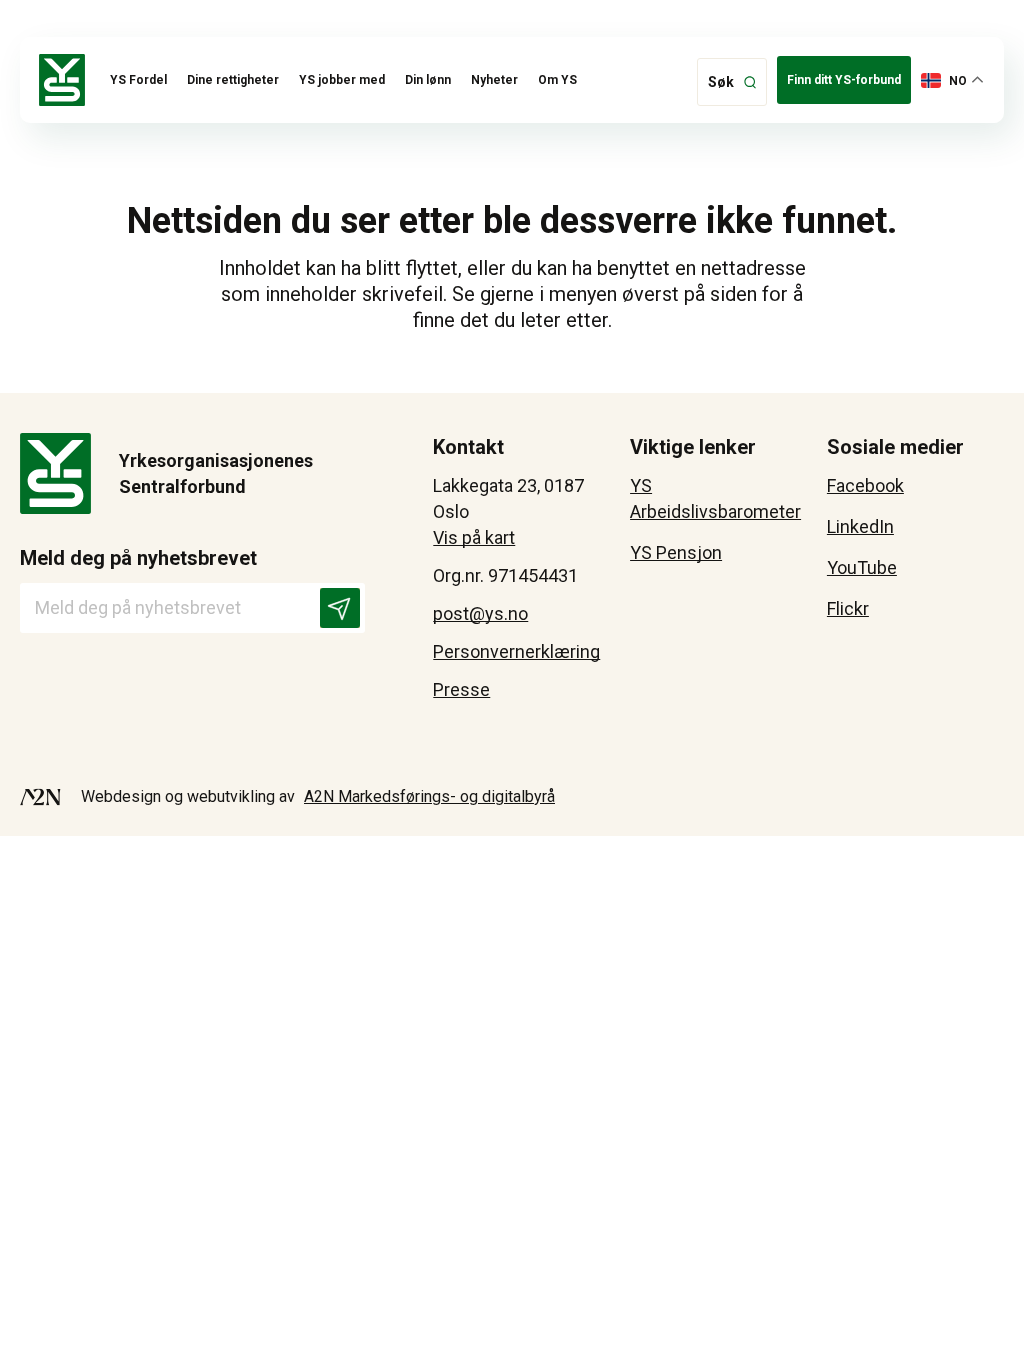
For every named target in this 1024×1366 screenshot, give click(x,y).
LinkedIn (860, 526)
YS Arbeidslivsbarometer (715, 498)
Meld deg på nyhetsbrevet (138, 558)
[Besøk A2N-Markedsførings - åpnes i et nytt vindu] (40, 797)
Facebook (865, 485)
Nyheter (494, 80)
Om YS (557, 80)
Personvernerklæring (516, 651)
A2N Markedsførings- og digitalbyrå (429, 796)
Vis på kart (474, 537)
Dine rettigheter (233, 80)
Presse (461, 689)
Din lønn (428, 80)
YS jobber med (342, 80)
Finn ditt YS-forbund (844, 80)
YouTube (862, 567)
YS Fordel (138, 80)
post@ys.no (480, 613)
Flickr (848, 608)
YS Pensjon (676, 552)
